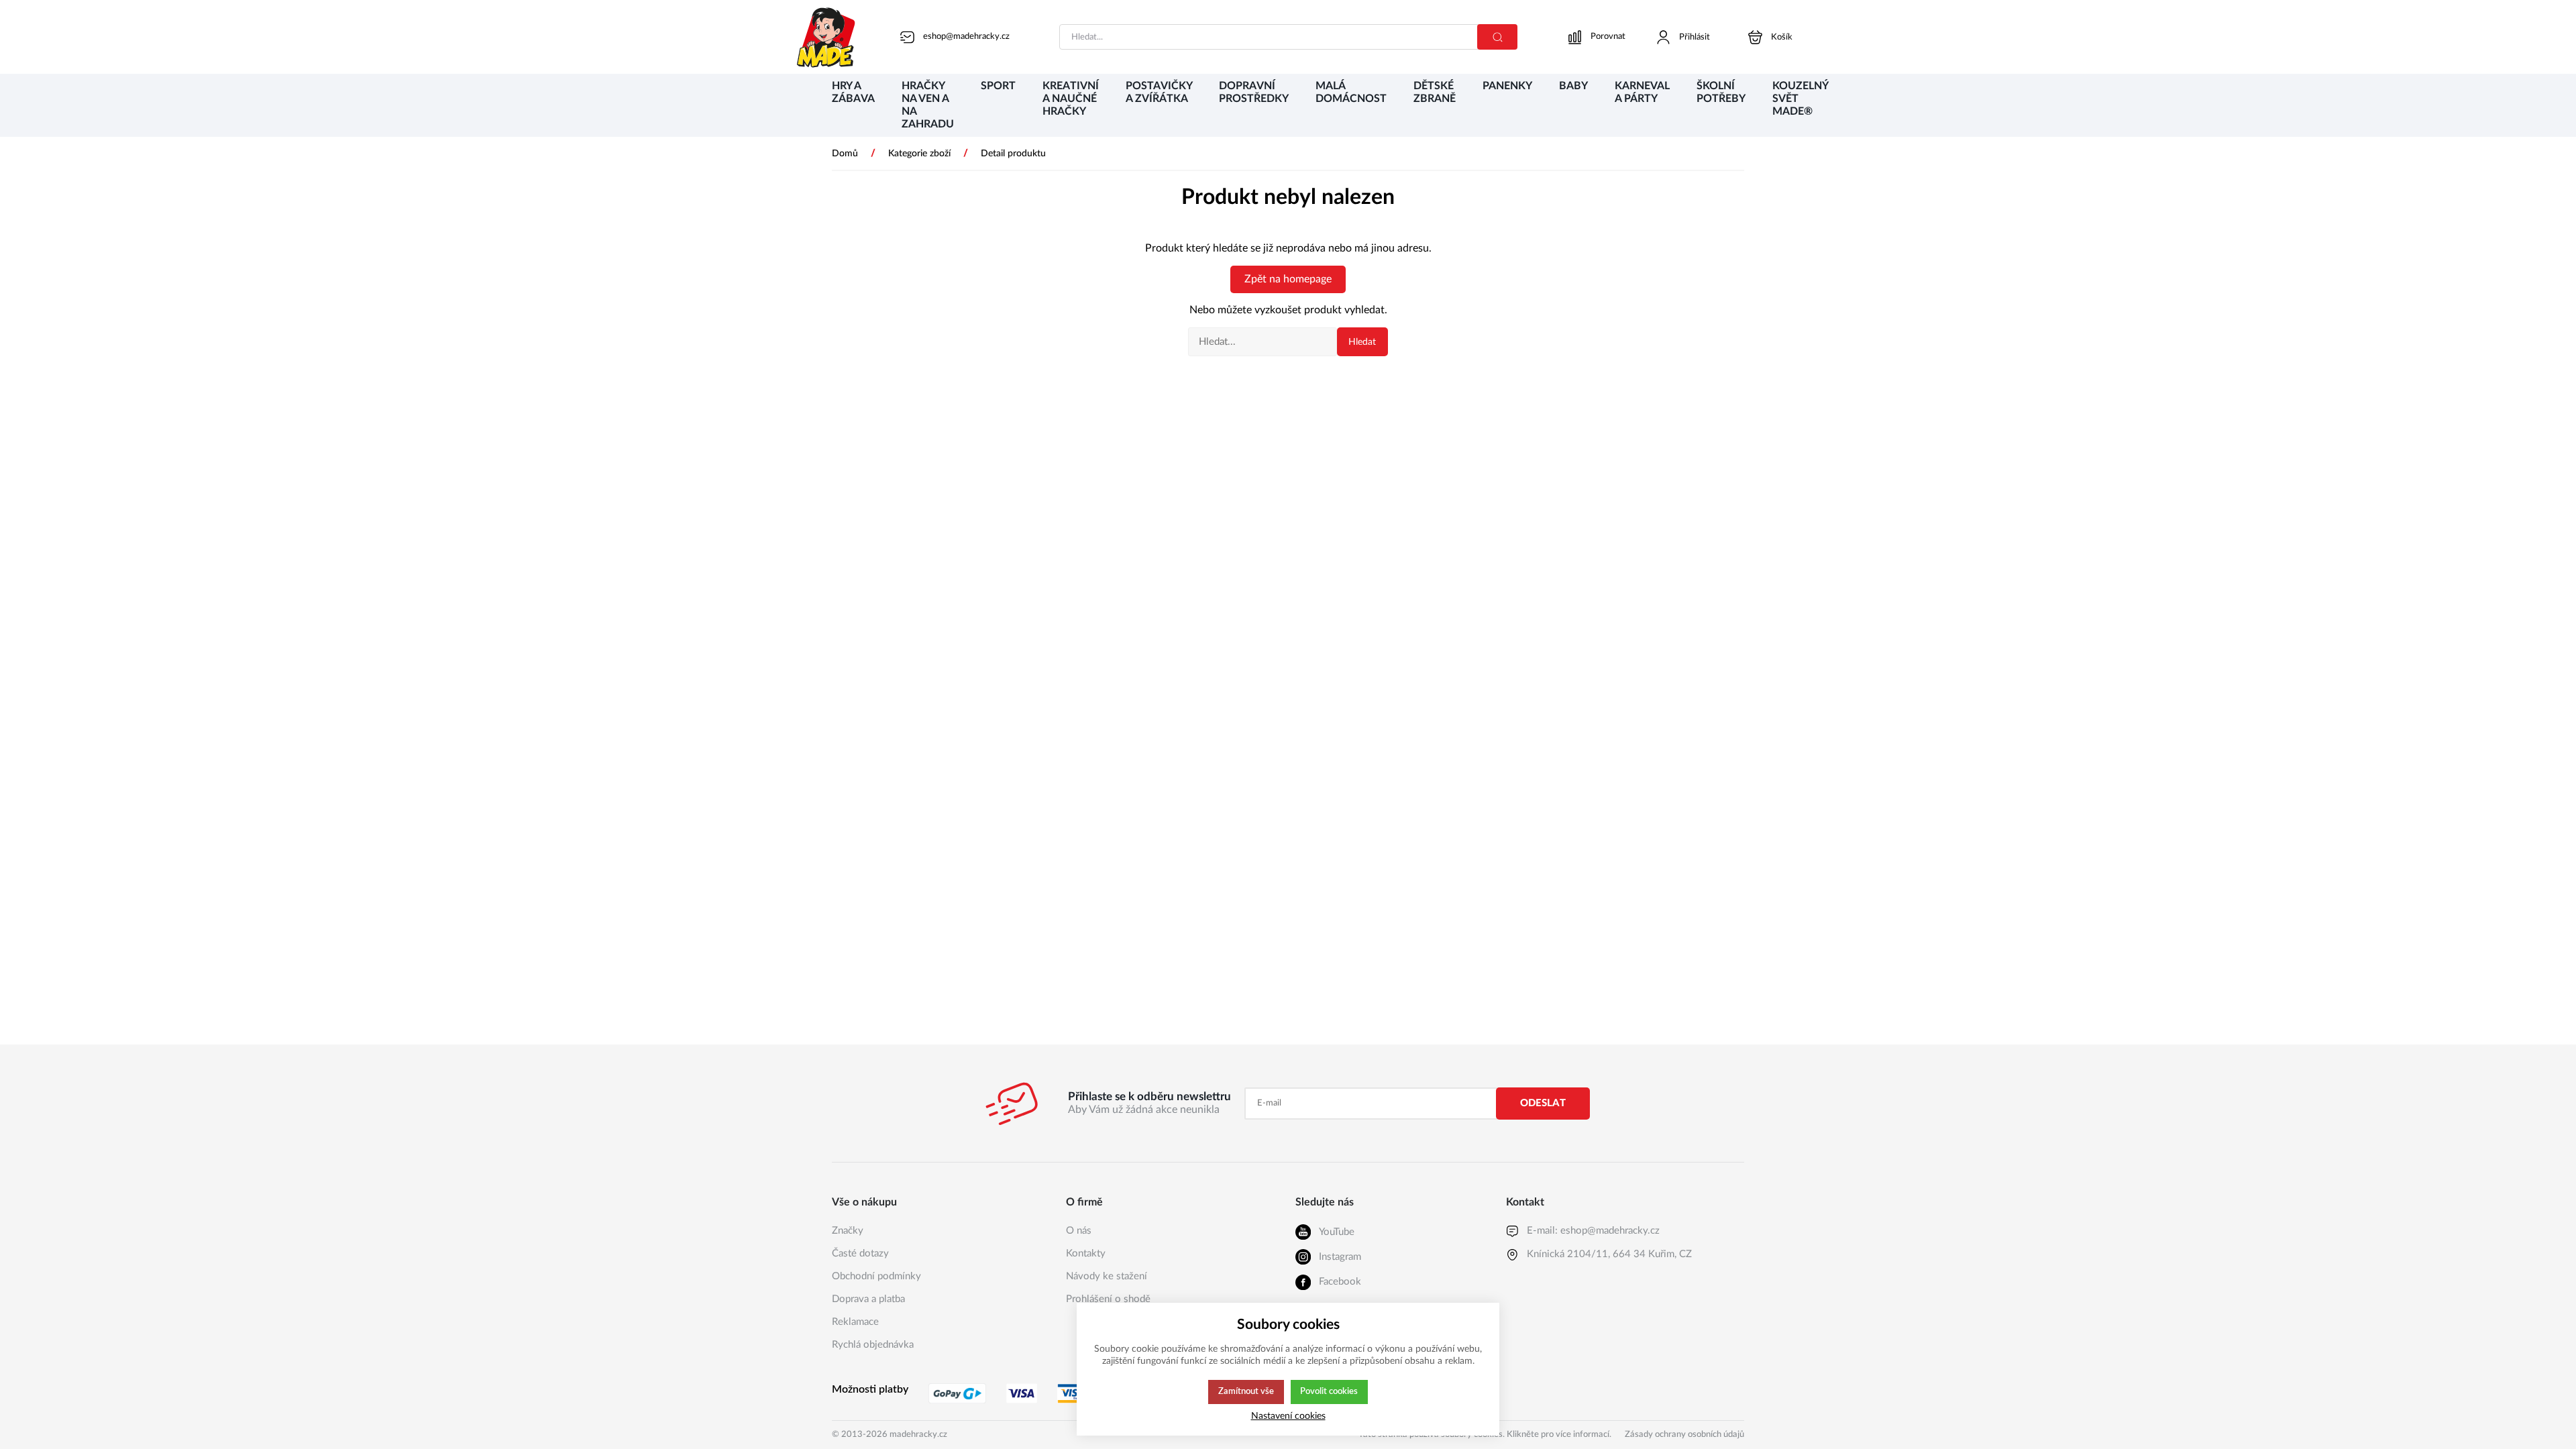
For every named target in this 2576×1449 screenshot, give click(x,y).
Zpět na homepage (1288, 279)
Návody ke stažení (1107, 1276)
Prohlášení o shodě (1108, 1299)
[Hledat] (1497, 37)
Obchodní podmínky (876, 1276)
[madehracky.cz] (826, 37)
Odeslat (1543, 1103)
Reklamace (855, 1322)
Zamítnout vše (1246, 1391)
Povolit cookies (1329, 1391)
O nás (1079, 1231)
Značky (848, 1231)
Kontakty (1086, 1253)
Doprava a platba (868, 1299)
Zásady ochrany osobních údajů (1684, 1435)
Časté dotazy (860, 1253)
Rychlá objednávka (873, 1345)
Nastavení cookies (1288, 1416)
